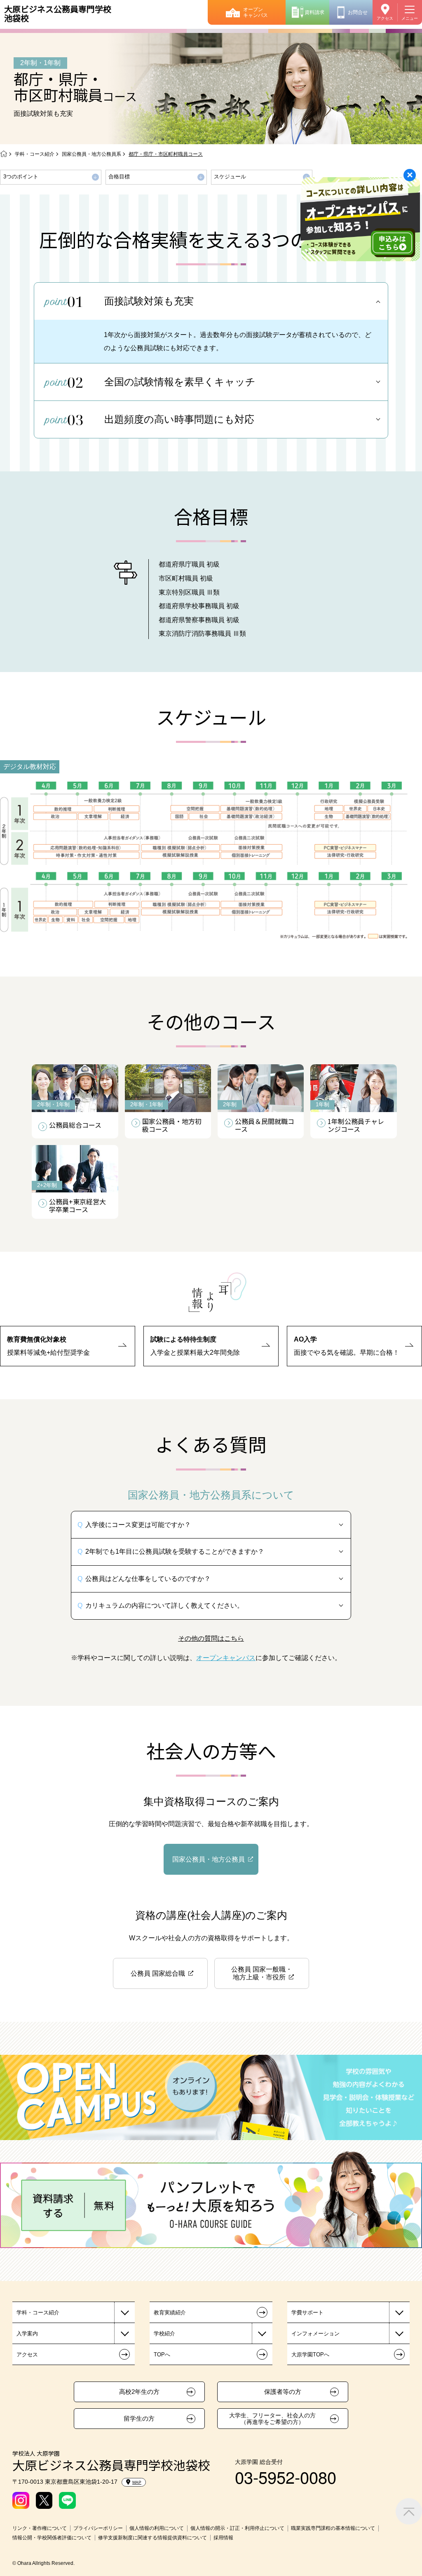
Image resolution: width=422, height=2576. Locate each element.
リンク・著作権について (40, 2528)
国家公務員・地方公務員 (209, 1859)
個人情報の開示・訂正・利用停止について (237, 2528)
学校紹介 (164, 2334)
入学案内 (27, 2334)
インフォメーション (315, 2334)
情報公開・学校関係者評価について (52, 2538)
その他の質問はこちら (211, 1638)
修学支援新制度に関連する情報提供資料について (152, 2538)
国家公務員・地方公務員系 (91, 154)
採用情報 (223, 2538)
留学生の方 (139, 2419)
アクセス (385, 18)
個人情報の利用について (157, 2528)
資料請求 (314, 12)
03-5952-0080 (286, 2476)
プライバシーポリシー (98, 2528)
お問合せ (358, 12)
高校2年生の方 (139, 2392)
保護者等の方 (283, 2392)
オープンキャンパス (256, 12)
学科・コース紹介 (35, 154)
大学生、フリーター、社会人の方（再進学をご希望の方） (272, 2419)
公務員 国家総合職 (158, 1973)
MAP (137, 2482)
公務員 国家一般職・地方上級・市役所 (262, 1973)
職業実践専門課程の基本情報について (333, 2528)
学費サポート (307, 2313)
